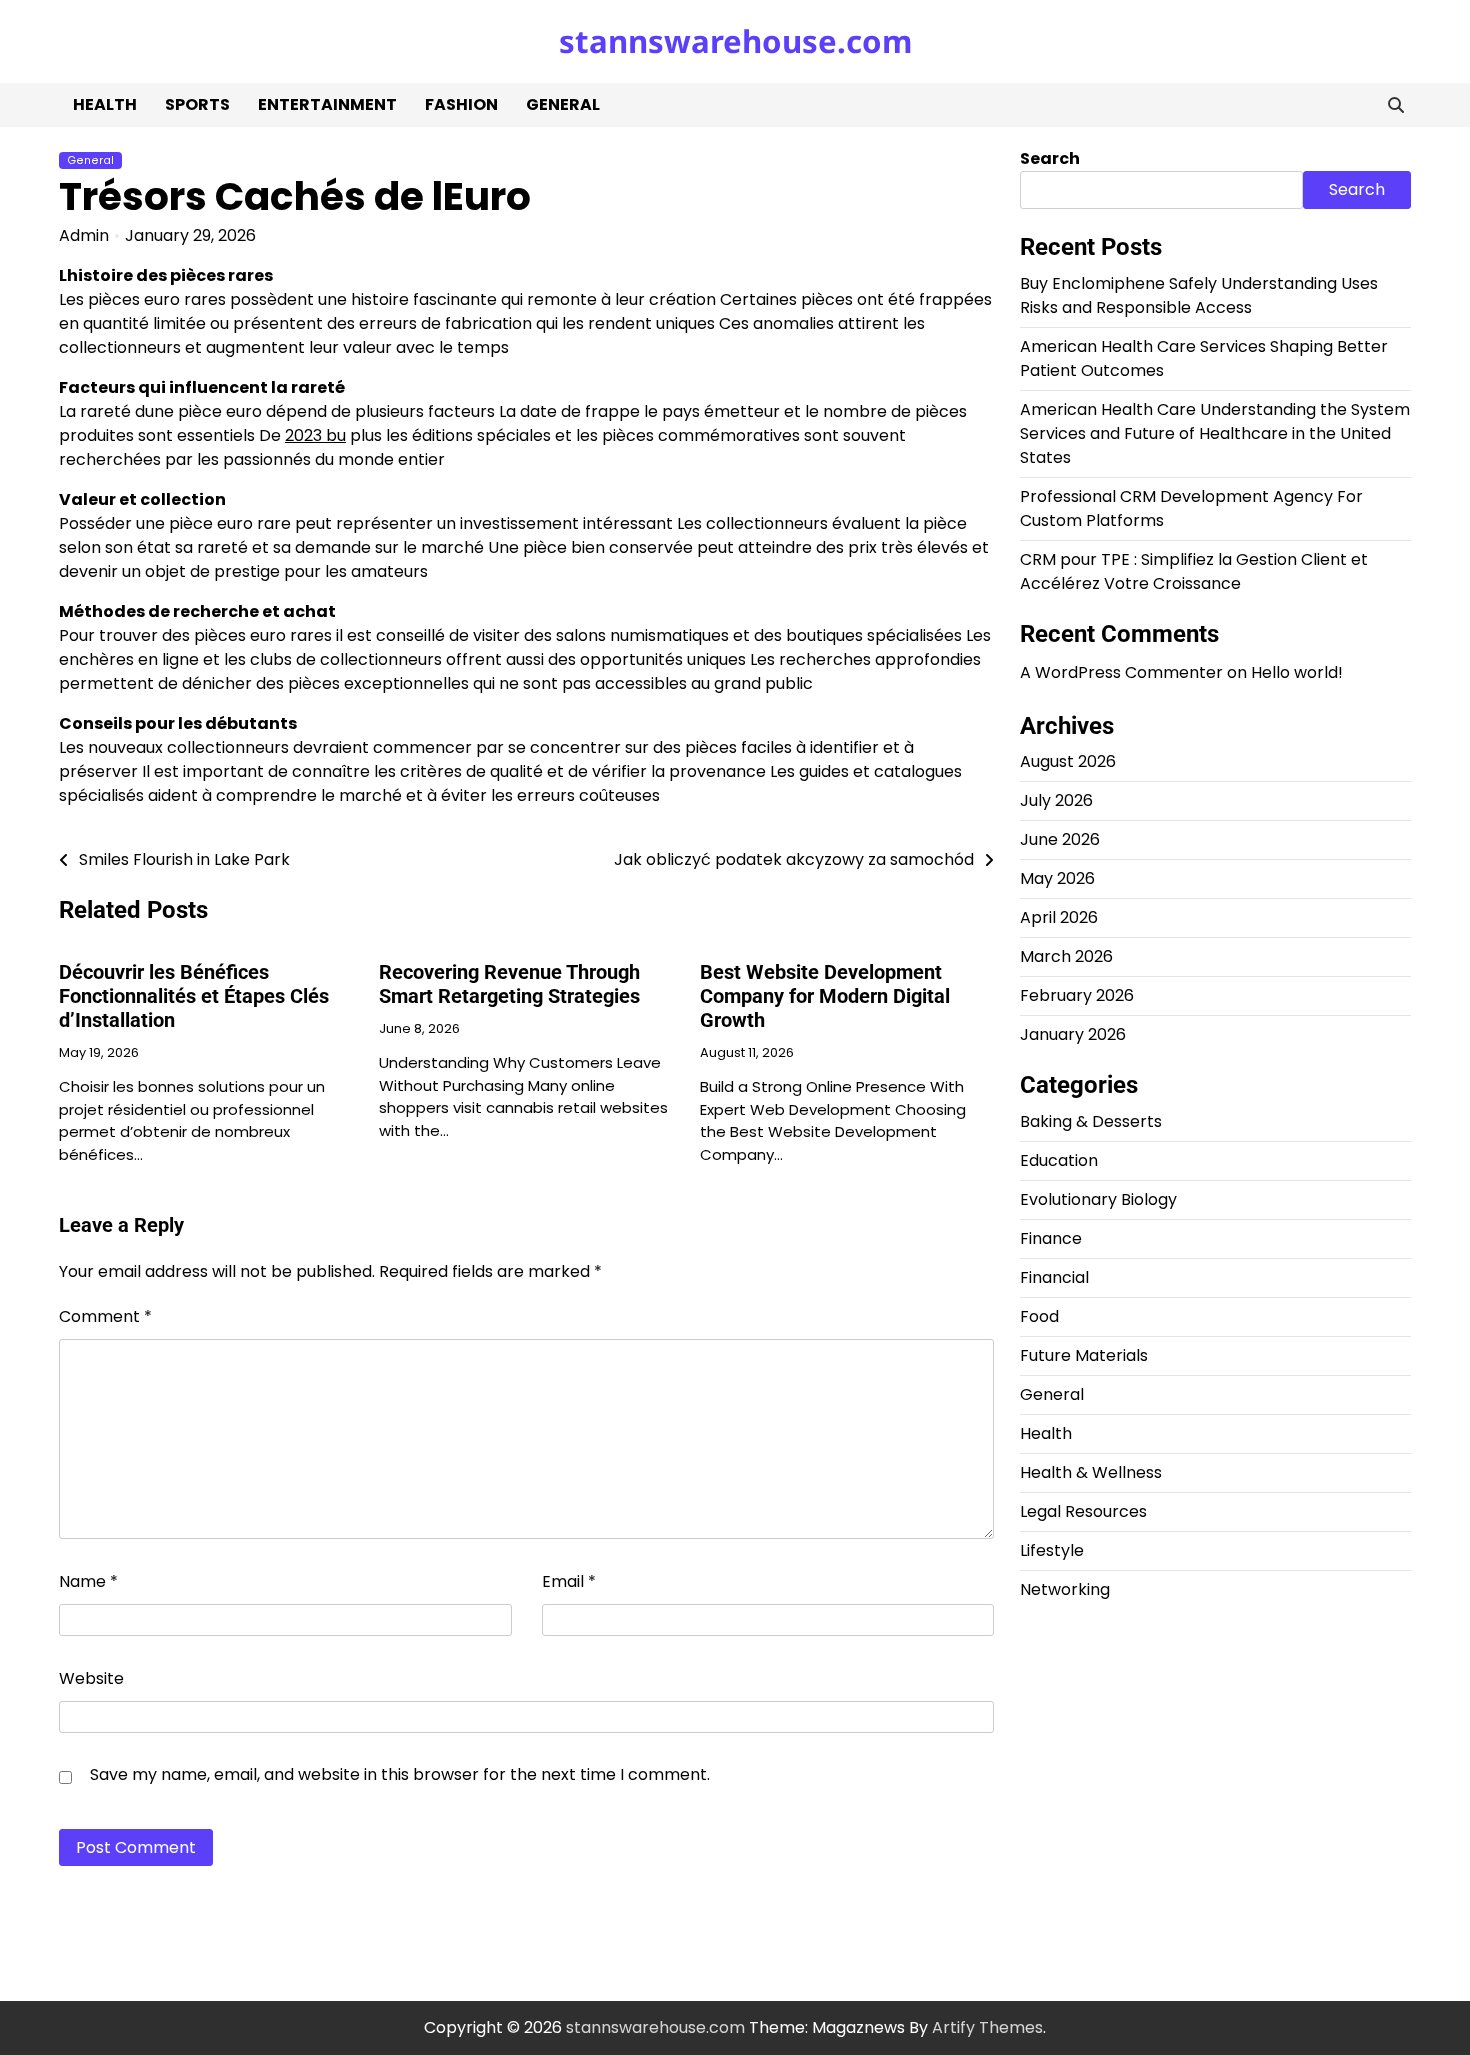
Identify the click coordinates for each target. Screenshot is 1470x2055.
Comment (105, 1316)
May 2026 (1057, 879)
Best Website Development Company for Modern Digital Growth (825, 996)
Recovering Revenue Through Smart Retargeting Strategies (509, 984)
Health (105, 104)
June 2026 (1060, 840)
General (563, 104)
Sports (197, 104)
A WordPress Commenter (1121, 672)
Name (88, 1581)
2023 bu (315, 435)
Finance (1051, 1238)
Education (1059, 1160)
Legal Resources (1083, 1511)
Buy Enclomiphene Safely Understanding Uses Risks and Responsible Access (1199, 295)
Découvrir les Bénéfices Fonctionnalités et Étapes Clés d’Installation (194, 996)
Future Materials (1084, 1355)
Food (1039, 1316)
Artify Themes (987, 2027)
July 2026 (1056, 801)
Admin (84, 235)
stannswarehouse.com (735, 41)
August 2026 (1068, 762)
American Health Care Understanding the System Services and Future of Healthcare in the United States (1215, 433)
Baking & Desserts (1091, 1121)
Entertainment (327, 104)
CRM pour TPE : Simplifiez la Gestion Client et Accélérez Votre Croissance (1194, 571)
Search (1050, 158)
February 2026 (1077, 996)
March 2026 (1066, 957)
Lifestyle (1052, 1550)
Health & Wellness (1091, 1472)
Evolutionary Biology (1098, 1199)
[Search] (1396, 105)
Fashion (461, 104)
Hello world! (1297, 672)
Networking (1065, 1589)
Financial (1054, 1277)
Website (91, 1678)
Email (569, 1581)
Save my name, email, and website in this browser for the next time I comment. (400, 1774)
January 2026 (1073, 1035)
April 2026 (1059, 918)
